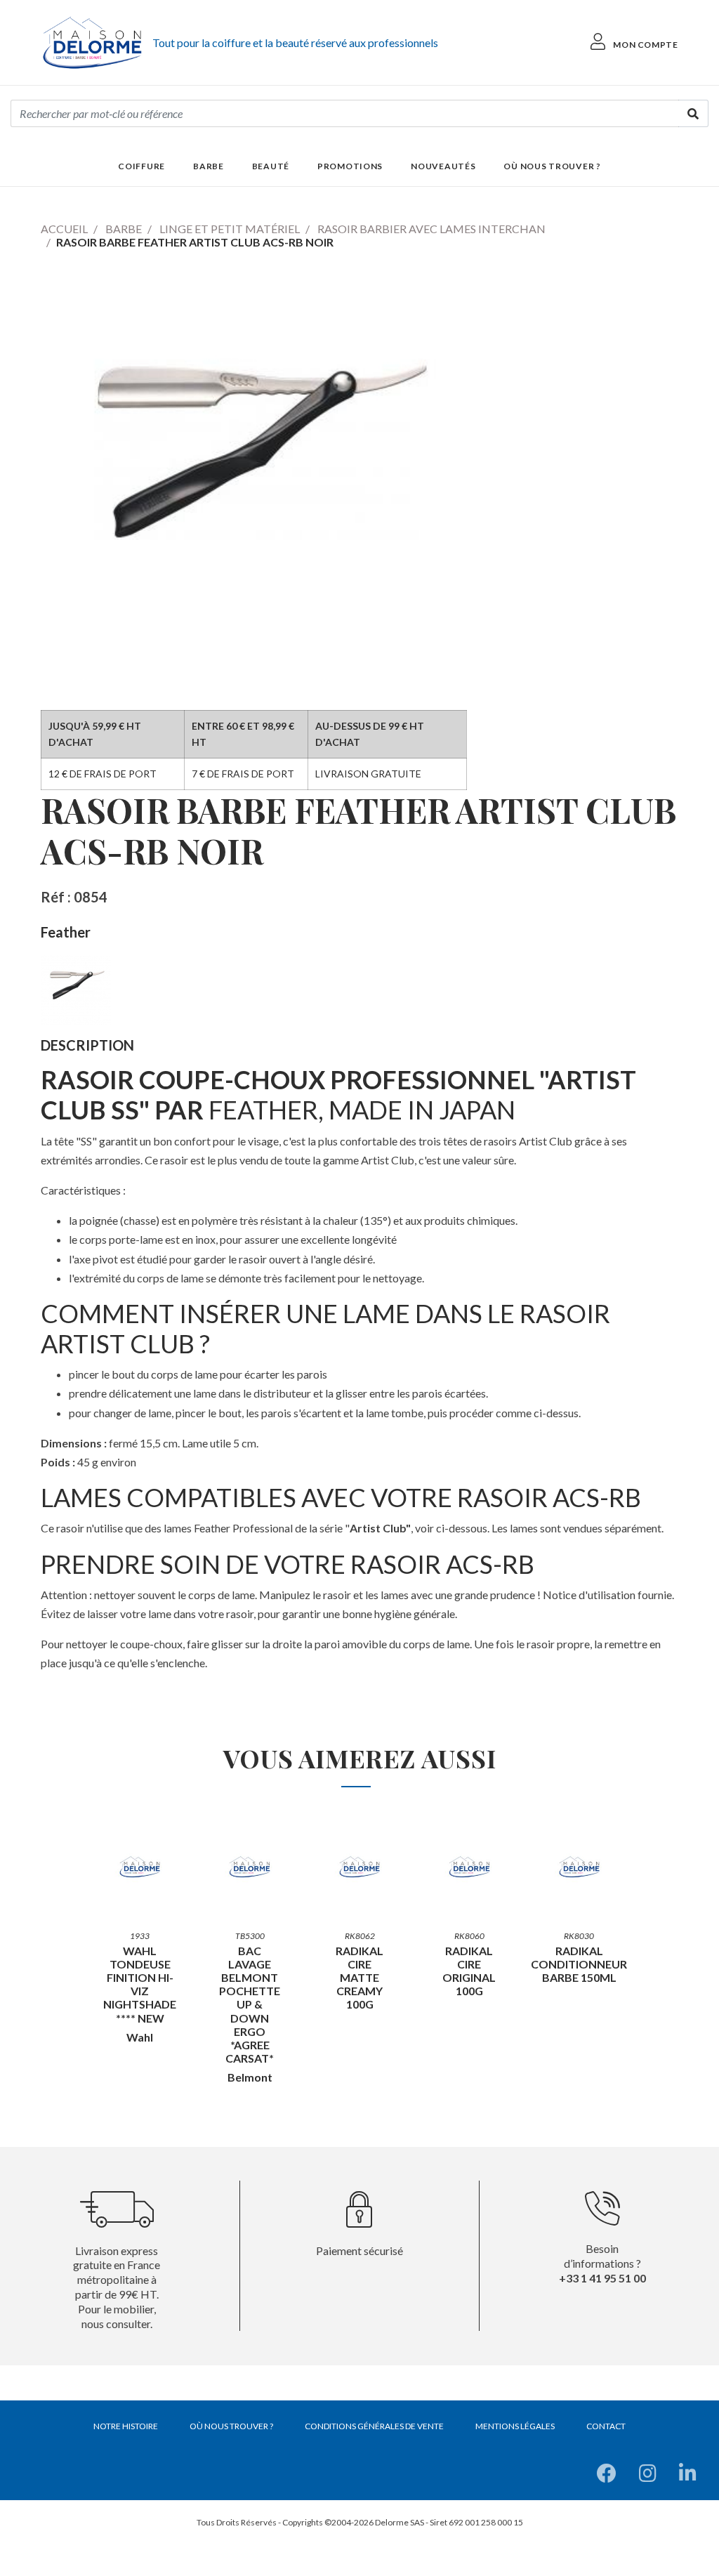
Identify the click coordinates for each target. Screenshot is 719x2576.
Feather (66, 932)
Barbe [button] (209, 166)
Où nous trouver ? (552, 166)
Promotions (350, 166)
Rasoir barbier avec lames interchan (431, 229)
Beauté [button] (271, 166)
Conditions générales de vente (374, 2426)
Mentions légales (515, 2426)
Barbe (124, 229)
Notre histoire (126, 2426)
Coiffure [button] (141, 166)
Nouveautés (443, 166)
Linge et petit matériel (230, 229)
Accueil (64, 229)
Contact (606, 2426)
